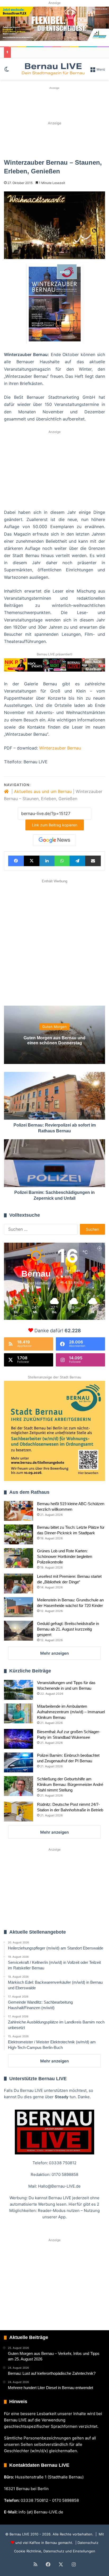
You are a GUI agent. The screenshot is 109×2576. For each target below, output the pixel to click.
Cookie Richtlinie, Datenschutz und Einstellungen (55, 2551)
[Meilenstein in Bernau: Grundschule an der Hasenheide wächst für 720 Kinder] (19, 1607)
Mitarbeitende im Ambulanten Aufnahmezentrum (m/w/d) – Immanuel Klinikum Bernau (71, 1712)
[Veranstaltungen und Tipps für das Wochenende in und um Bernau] (19, 1690)
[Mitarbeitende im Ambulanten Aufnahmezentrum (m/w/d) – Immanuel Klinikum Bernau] (19, 1713)
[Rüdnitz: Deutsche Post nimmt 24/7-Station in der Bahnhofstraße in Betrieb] (19, 1811)
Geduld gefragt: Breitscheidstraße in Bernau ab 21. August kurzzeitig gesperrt (68, 1629)
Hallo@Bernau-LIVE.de (59, 2186)
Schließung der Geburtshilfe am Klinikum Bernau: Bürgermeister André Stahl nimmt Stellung (70, 1784)
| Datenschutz (86, 2543)
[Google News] (54, 840)
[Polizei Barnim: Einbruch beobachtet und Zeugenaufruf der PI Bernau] (19, 1762)
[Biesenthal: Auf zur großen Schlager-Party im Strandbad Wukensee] (19, 1739)
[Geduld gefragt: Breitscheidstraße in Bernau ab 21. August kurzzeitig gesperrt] (19, 1631)
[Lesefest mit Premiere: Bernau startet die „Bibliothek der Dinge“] (19, 1583)
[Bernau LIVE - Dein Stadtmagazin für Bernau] (53, 69)
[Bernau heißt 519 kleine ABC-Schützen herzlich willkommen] (19, 1511)
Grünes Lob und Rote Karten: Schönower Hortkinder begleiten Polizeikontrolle (65, 1556)
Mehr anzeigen (54, 1653)
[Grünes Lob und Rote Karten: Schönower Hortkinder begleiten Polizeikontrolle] (19, 1558)
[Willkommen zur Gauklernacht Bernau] (54, 140)
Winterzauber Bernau (60, 748)
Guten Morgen (54, 1027)
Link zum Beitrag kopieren (55, 825)
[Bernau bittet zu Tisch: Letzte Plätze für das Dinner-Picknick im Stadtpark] (19, 1534)
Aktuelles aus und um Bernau (43, 791)
